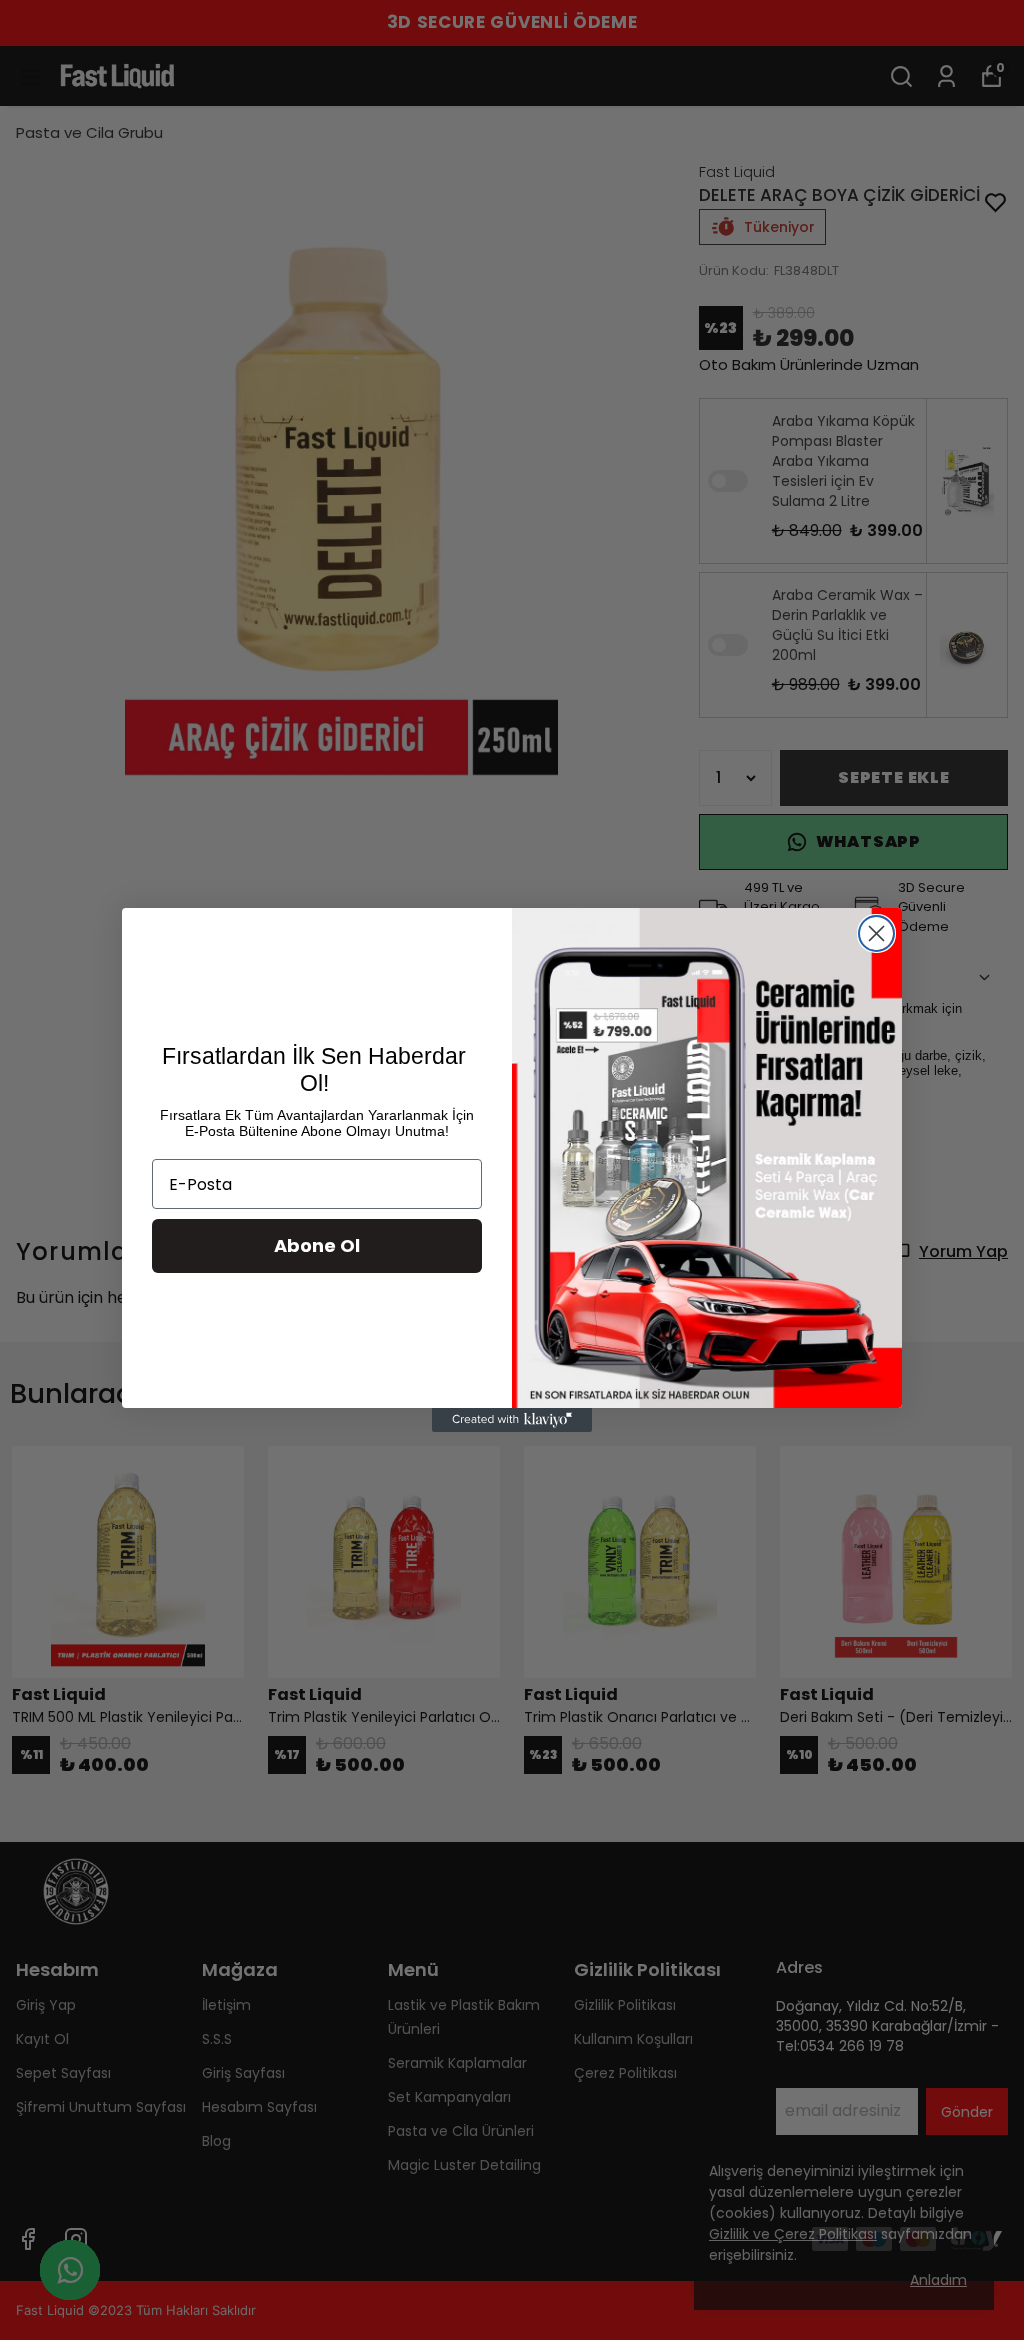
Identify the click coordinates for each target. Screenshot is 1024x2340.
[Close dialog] (876, 933)
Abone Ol (317, 1245)
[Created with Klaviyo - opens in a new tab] (512, 1420)
